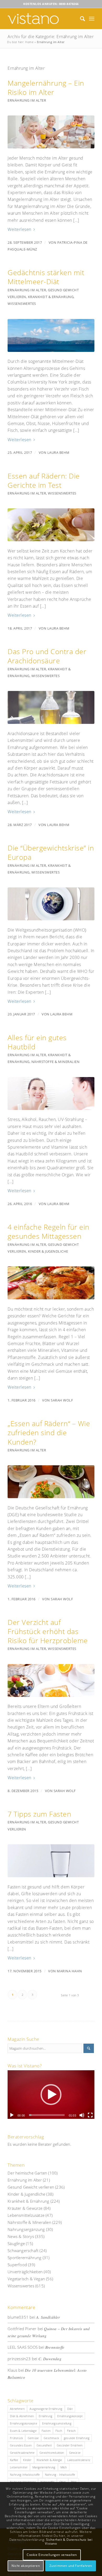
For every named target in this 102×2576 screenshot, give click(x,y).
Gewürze (75, 2453)
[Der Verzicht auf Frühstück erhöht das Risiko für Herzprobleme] (51, 1680)
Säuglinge (16, 2243)
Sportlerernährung (24, 2258)
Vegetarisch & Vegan (26, 2279)
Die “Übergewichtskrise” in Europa (51, 852)
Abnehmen (17, 2409)
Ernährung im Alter (27, 100)
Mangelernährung (44, 2467)
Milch (64, 2467)
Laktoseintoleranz (79, 2460)
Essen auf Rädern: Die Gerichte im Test (44, 480)
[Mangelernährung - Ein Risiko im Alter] (51, 132)
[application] (51, 2095)
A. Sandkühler (48, 2317)
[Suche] (80, 19)
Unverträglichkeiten (25, 2272)
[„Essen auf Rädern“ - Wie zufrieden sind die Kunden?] (51, 1482)
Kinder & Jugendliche (48, 1251)
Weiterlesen (19, 229)
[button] (51, 2095)
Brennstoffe (55, 2347)
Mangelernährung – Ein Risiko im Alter (46, 88)
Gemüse (33, 2438)
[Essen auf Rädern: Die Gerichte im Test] (51, 525)
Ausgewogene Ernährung (46, 2409)
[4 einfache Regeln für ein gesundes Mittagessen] (51, 1283)
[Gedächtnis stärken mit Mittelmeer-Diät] (51, 335)
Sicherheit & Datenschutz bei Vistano (69, 2542)
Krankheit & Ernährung (51, 297)
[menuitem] (80, 19)
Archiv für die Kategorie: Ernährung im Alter (51, 37)
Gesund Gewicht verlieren (31, 2187)
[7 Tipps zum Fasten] (51, 1861)
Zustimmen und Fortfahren (71, 2566)
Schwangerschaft (23, 2251)
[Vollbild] (90, 2115)
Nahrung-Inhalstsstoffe (25, 2475)
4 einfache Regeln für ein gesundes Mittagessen (49, 1231)
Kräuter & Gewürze (25, 2208)
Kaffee (14, 2460)
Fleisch (71, 2431)
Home (29, 42)
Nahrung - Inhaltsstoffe (60, 2475)
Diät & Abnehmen (22, 2416)
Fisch (59, 2431)
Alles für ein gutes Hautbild (37, 1042)
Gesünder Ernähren (70, 2445)
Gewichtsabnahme (22, 2453)
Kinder (27, 2460)
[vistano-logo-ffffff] (42, 19)
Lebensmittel (19, 2467)
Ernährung (46, 2416)
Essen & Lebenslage (23, 2431)
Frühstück (16, 2438)
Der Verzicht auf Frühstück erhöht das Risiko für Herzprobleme (48, 1631)
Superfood (17, 2265)
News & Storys (21, 2236)
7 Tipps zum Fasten (39, 1814)
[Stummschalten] (82, 2115)
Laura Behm (58, 452)
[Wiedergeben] (12, 2115)
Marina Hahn (69, 1971)
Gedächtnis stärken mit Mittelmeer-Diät (46, 277)
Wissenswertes (22, 304)
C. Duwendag (50, 2359)
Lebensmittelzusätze (26, 2215)
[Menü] (92, 19)
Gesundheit (44, 2445)
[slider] (47, 2115)
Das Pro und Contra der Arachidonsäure (47, 656)
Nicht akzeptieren (26, 2566)
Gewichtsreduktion (52, 2453)
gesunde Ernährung (77, 2438)
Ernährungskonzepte (24, 2423)
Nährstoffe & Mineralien (56, 1062)
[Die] (51, 904)
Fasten (46, 2431)
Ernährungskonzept (70, 2416)
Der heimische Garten (27, 2173)
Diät (70, 2409)
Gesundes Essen (21, 2445)
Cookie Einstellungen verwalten (52, 2555)
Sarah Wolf (62, 1400)
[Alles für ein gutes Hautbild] (51, 1094)
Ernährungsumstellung (57, 2423)
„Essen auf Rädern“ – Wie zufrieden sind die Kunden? (49, 1432)
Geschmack (51, 2438)
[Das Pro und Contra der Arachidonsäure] (51, 707)
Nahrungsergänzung (26, 2229)
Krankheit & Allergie (49, 2460)
